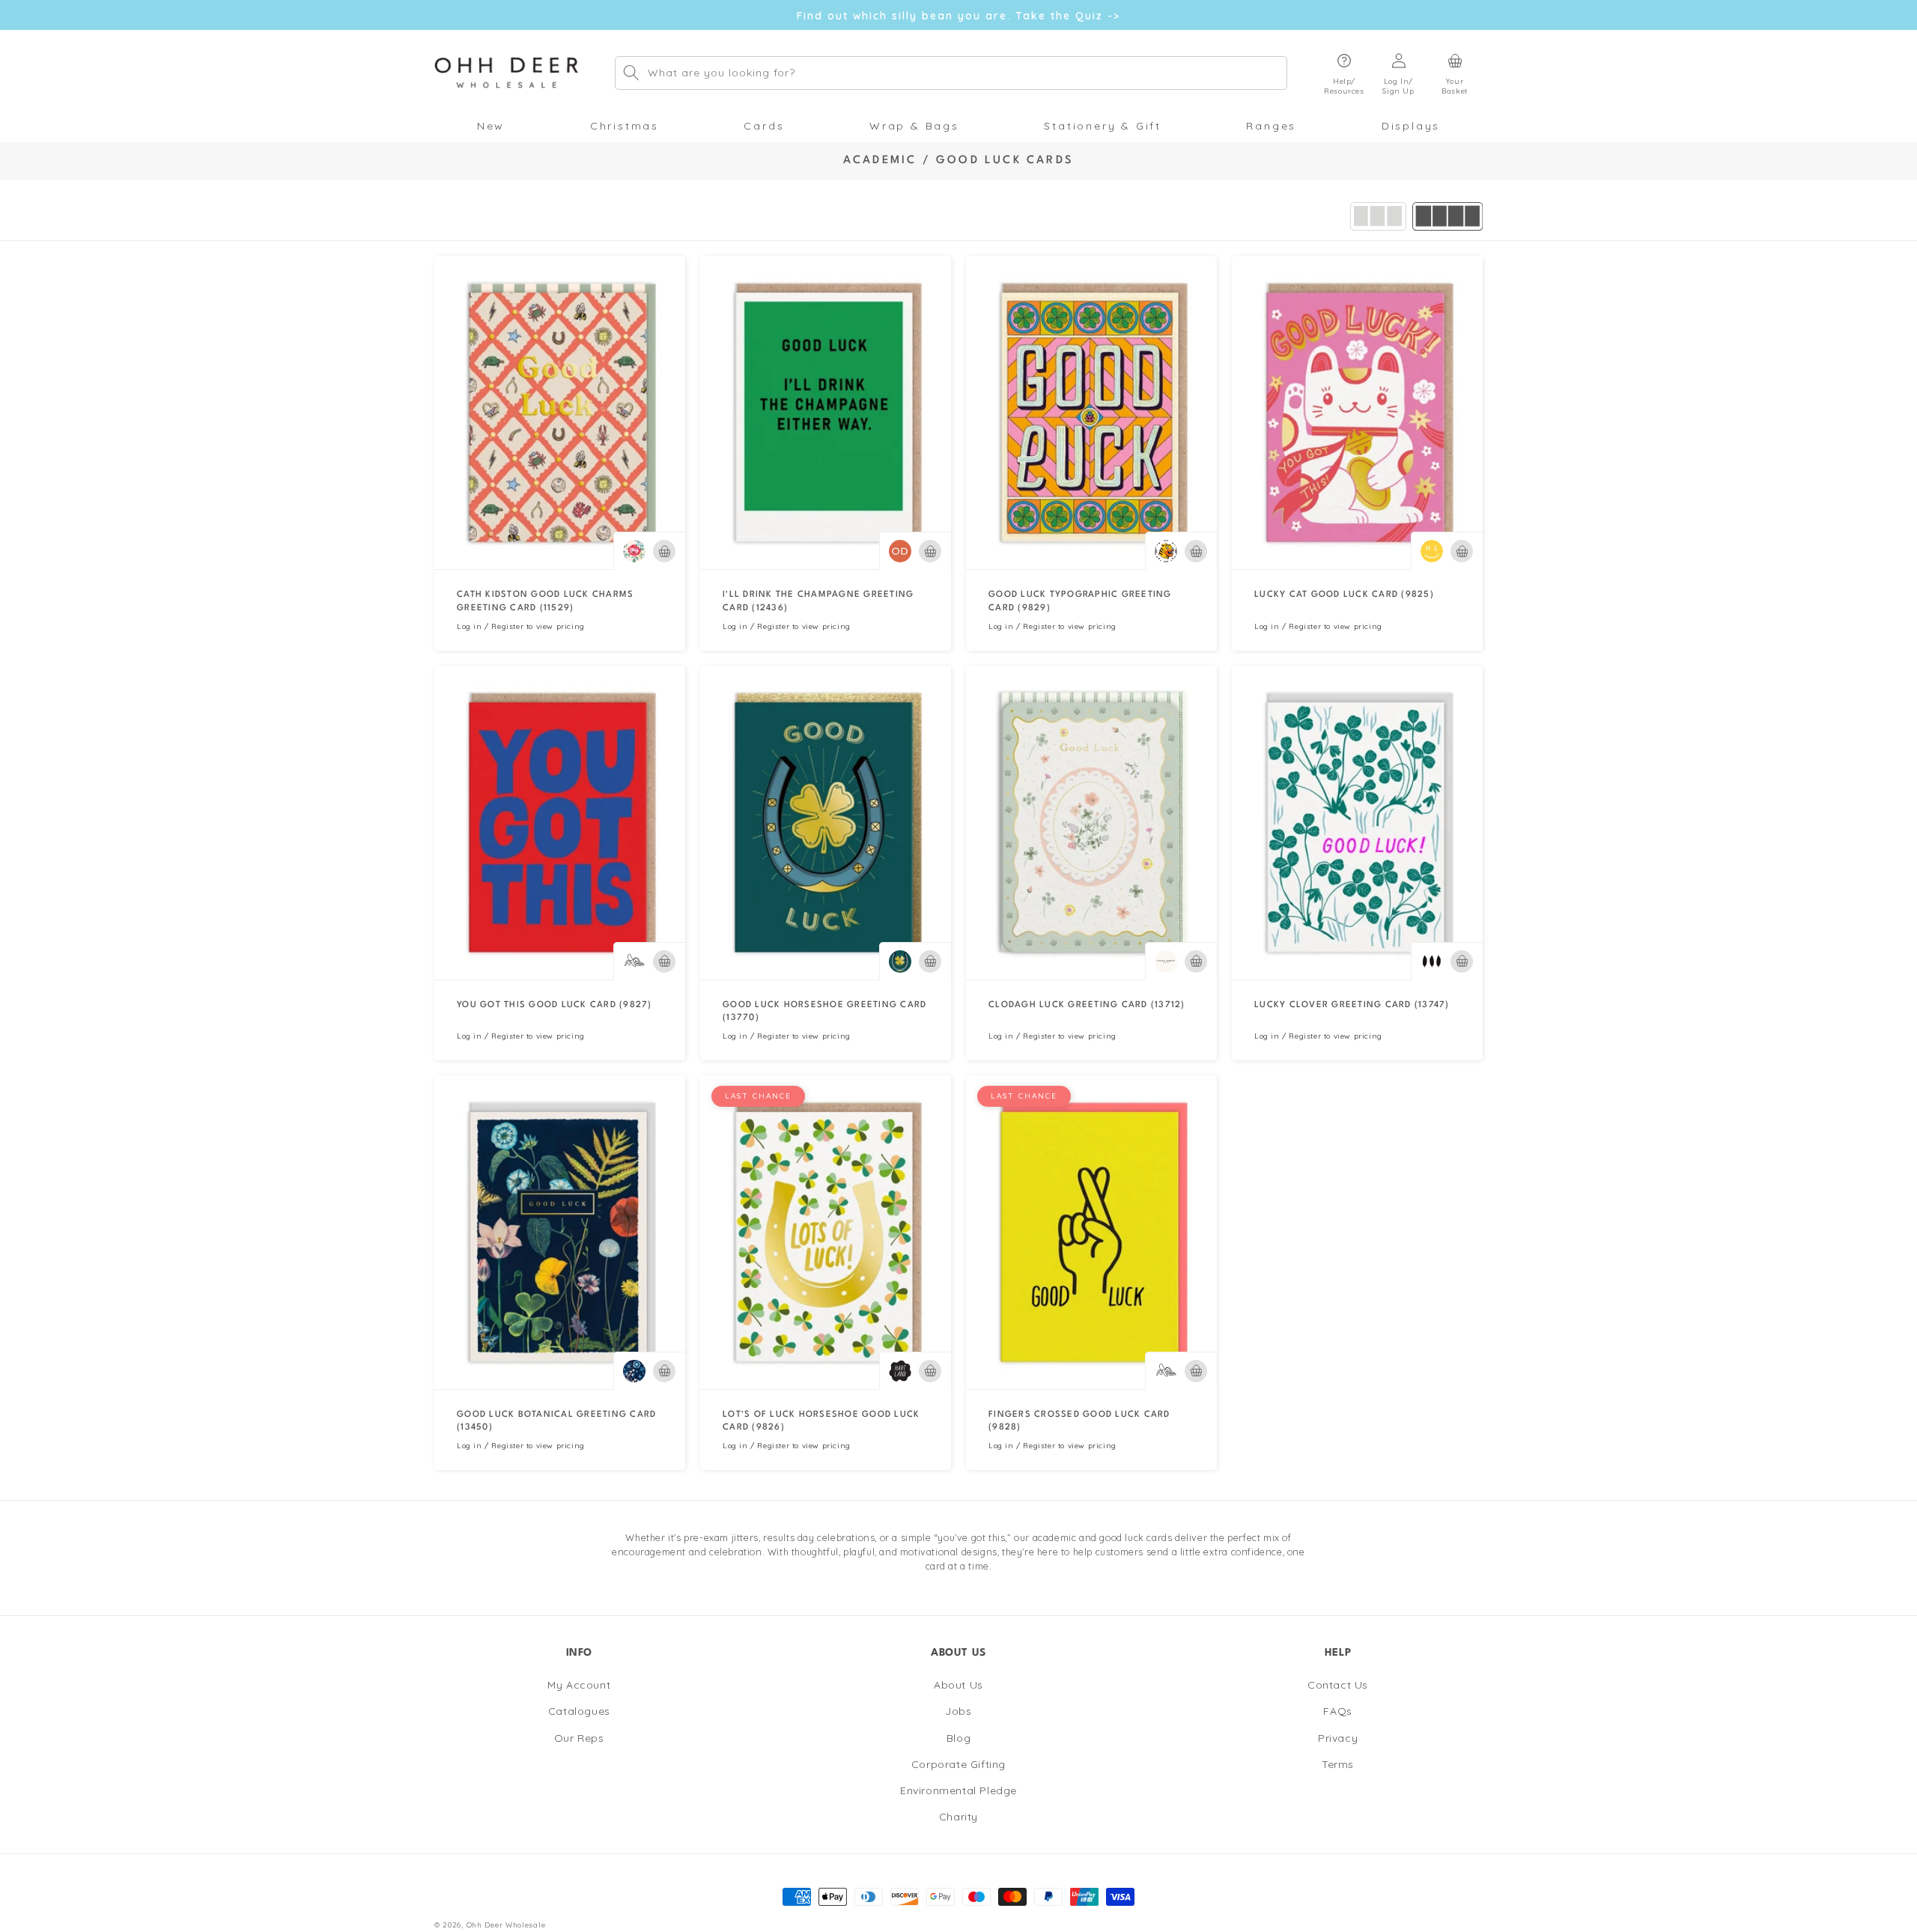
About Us (958, 1685)
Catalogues (579, 1712)
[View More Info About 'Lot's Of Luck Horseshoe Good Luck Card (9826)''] (826, 1232)
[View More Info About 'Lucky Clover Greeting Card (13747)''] (1357, 823)
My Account (579, 1685)
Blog (958, 1738)
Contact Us (1338, 1685)
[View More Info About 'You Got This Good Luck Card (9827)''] (560, 823)
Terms (1338, 1764)
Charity (958, 1817)
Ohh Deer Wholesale (506, 1925)
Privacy (1338, 1738)
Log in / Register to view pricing (521, 626)
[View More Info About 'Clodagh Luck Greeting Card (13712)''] (1091, 823)
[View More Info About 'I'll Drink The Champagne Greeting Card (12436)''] (826, 413)
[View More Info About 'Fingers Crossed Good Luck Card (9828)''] (1091, 1232)
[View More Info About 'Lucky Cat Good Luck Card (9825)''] (1357, 413)
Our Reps (579, 1738)
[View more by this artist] (634, 551)
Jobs (958, 1712)
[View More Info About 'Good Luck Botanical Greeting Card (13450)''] (560, 1232)
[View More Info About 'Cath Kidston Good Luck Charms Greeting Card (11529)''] (560, 413)
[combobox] (951, 73)
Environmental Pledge (958, 1790)
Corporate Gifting (958, 1764)
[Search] (631, 73)
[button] (1344, 73)
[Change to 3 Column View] (1378, 216)
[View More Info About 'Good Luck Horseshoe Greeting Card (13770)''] (826, 823)
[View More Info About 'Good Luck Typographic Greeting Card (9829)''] (1091, 413)
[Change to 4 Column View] (1447, 216)
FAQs (1337, 1712)
